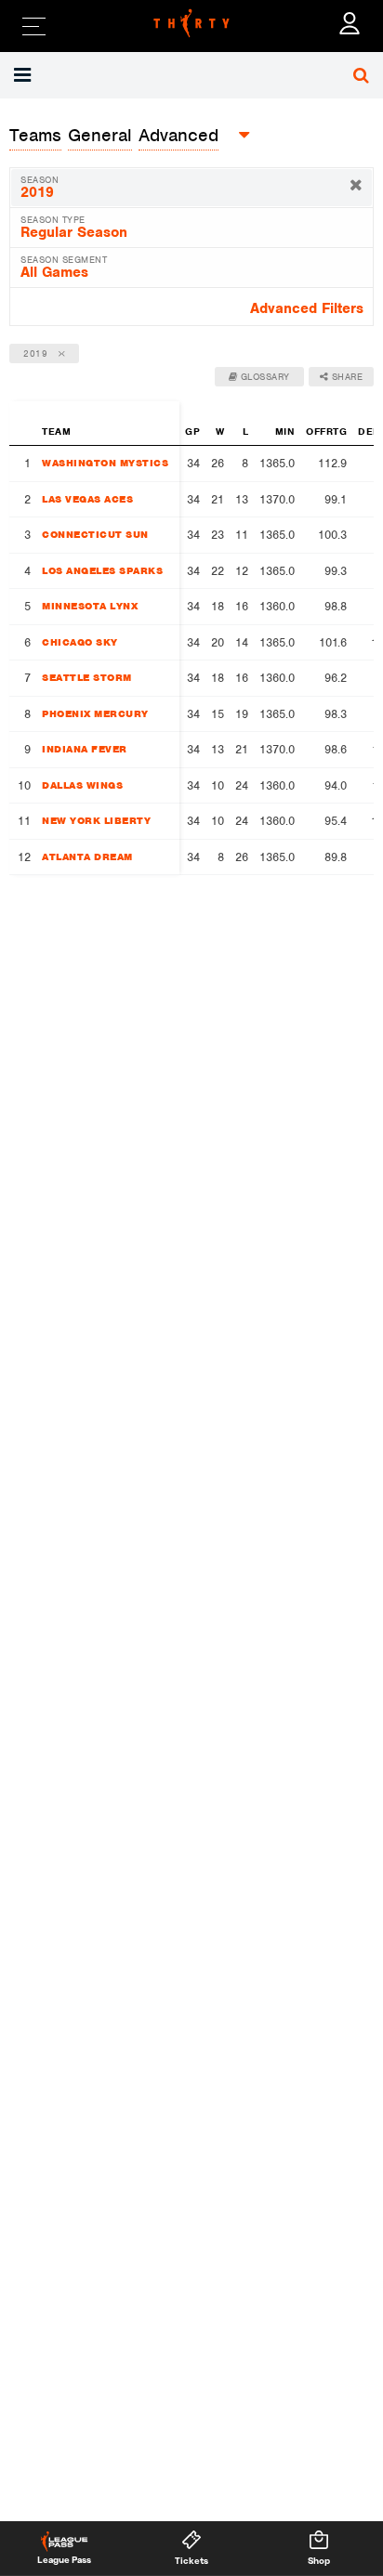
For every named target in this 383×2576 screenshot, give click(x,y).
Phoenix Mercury (95, 713)
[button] (25, 75)
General (100, 135)
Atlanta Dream (87, 856)
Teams (35, 135)
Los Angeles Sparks (102, 570)
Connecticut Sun (95, 534)
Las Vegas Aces (87, 499)
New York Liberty (96, 820)
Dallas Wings (82, 785)
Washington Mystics (105, 463)
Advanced (178, 135)
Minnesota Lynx (90, 606)
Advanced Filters (307, 308)
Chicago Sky (80, 642)
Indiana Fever (85, 749)
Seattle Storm (87, 677)
